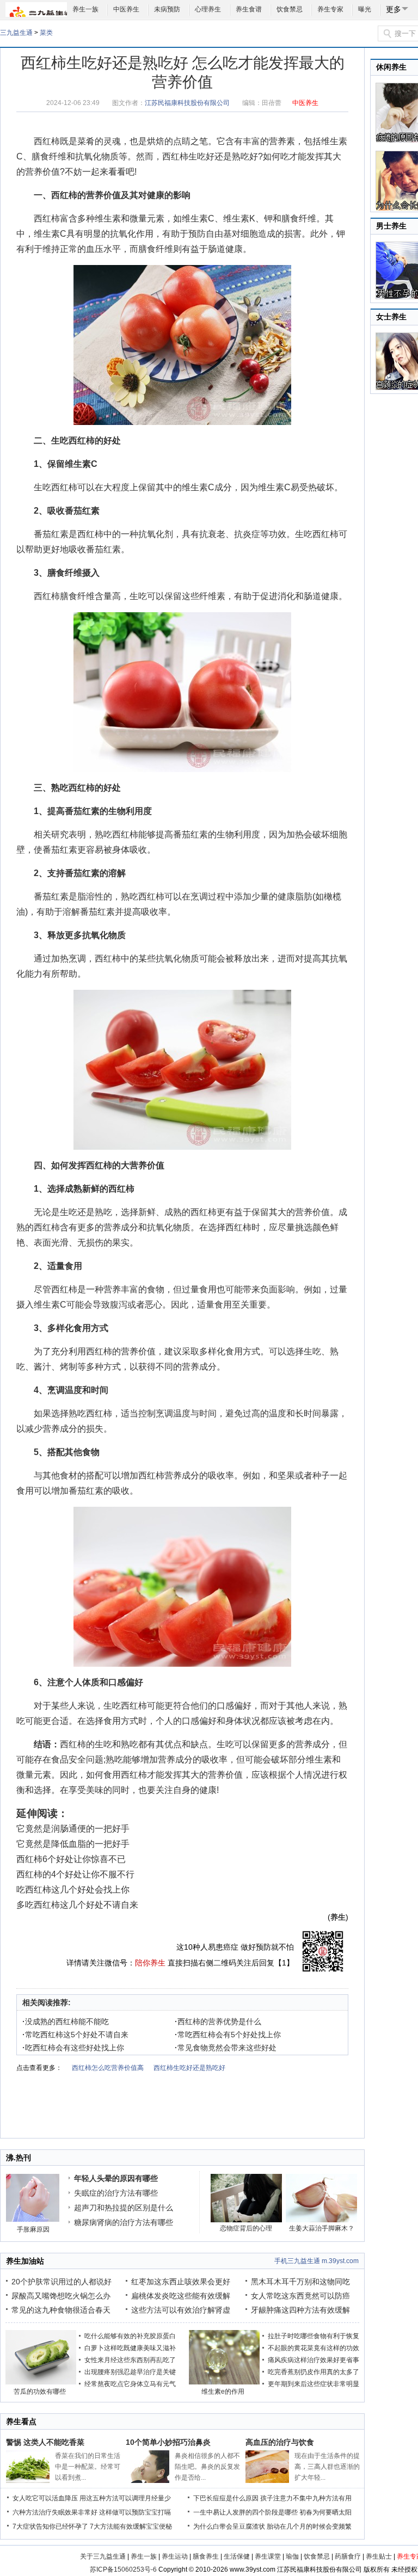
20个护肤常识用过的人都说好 (62, 2282)
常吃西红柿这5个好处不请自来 (75, 2035)
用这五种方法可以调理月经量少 (125, 2498)
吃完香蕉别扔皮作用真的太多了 (313, 2372)
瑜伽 (292, 2556)
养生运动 (175, 2556)
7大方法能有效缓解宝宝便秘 (131, 2526)
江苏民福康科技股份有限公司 (187, 103)
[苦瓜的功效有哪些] (41, 2382)
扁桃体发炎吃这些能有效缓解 (181, 2296)
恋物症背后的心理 (246, 2228)
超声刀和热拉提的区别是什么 (124, 2208)
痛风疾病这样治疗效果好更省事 (313, 2360)
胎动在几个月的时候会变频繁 (309, 2526)
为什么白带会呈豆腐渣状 (229, 2526)
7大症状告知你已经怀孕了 (50, 2526)
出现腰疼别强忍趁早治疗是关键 (130, 2372)
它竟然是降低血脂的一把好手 (73, 1844)
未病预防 (167, 9)
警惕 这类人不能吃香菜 (45, 2442)
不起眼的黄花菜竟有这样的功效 (313, 2348)
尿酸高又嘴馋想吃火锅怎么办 (61, 2296)
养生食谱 (249, 9)
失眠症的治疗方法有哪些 (116, 2193)
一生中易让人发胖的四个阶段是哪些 (245, 2512)
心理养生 (208, 9)
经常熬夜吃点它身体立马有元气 (130, 2384)
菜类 (46, 33)
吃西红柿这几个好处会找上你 (73, 1890)
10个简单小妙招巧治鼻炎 (168, 2442)
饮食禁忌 (290, 9)
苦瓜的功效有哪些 (40, 2392)
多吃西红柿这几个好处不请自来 (77, 1905)
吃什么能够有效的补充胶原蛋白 (130, 2336)
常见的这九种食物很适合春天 (61, 2310)
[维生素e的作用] (224, 2382)
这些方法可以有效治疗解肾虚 (181, 2310)
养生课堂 (268, 2556)
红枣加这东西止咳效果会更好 (181, 2282)
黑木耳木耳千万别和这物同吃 (300, 2282)
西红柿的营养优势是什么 (218, 2022)
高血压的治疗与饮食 (280, 2442)
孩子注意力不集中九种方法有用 (306, 2498)
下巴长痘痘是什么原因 (226, 2498)
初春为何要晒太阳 (325, 2512)
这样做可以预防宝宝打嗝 (135, 2512)
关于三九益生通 (103, 2556)
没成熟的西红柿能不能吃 (66, 2022)
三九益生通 (16, 33)
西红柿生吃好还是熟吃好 (210, 156)
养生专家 (330, 9)
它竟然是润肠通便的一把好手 (73, 1829)
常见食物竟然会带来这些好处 (226, 2048)
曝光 (365, 9)
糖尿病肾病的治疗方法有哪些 (124, 2222)
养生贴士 (379, 2556)
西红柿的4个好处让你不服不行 (75, 1874)
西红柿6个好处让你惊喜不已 (71, 1859)
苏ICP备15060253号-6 (123, 2569)
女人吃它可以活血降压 (45, 2498)
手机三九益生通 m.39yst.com (316, 2261)
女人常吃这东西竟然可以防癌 (300, 2296)
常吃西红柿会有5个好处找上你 (228, 2035)
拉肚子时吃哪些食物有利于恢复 (313, 2336)
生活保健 (237, 2556)
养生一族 (85, 9)
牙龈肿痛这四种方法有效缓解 (300, 2310)
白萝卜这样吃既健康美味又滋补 (130, 2348)
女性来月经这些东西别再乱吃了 (130, 2360)
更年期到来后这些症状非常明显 (313, 2384)
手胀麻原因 (33, 2229)
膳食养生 (206, 2556)
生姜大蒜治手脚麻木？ (322, 2228)
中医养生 (126, 9)
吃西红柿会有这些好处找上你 (73, 2048)
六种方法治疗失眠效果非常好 (55, 2512)
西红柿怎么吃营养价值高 (108, 2068)
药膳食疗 (348, 2556)
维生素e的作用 (223, 2392)
